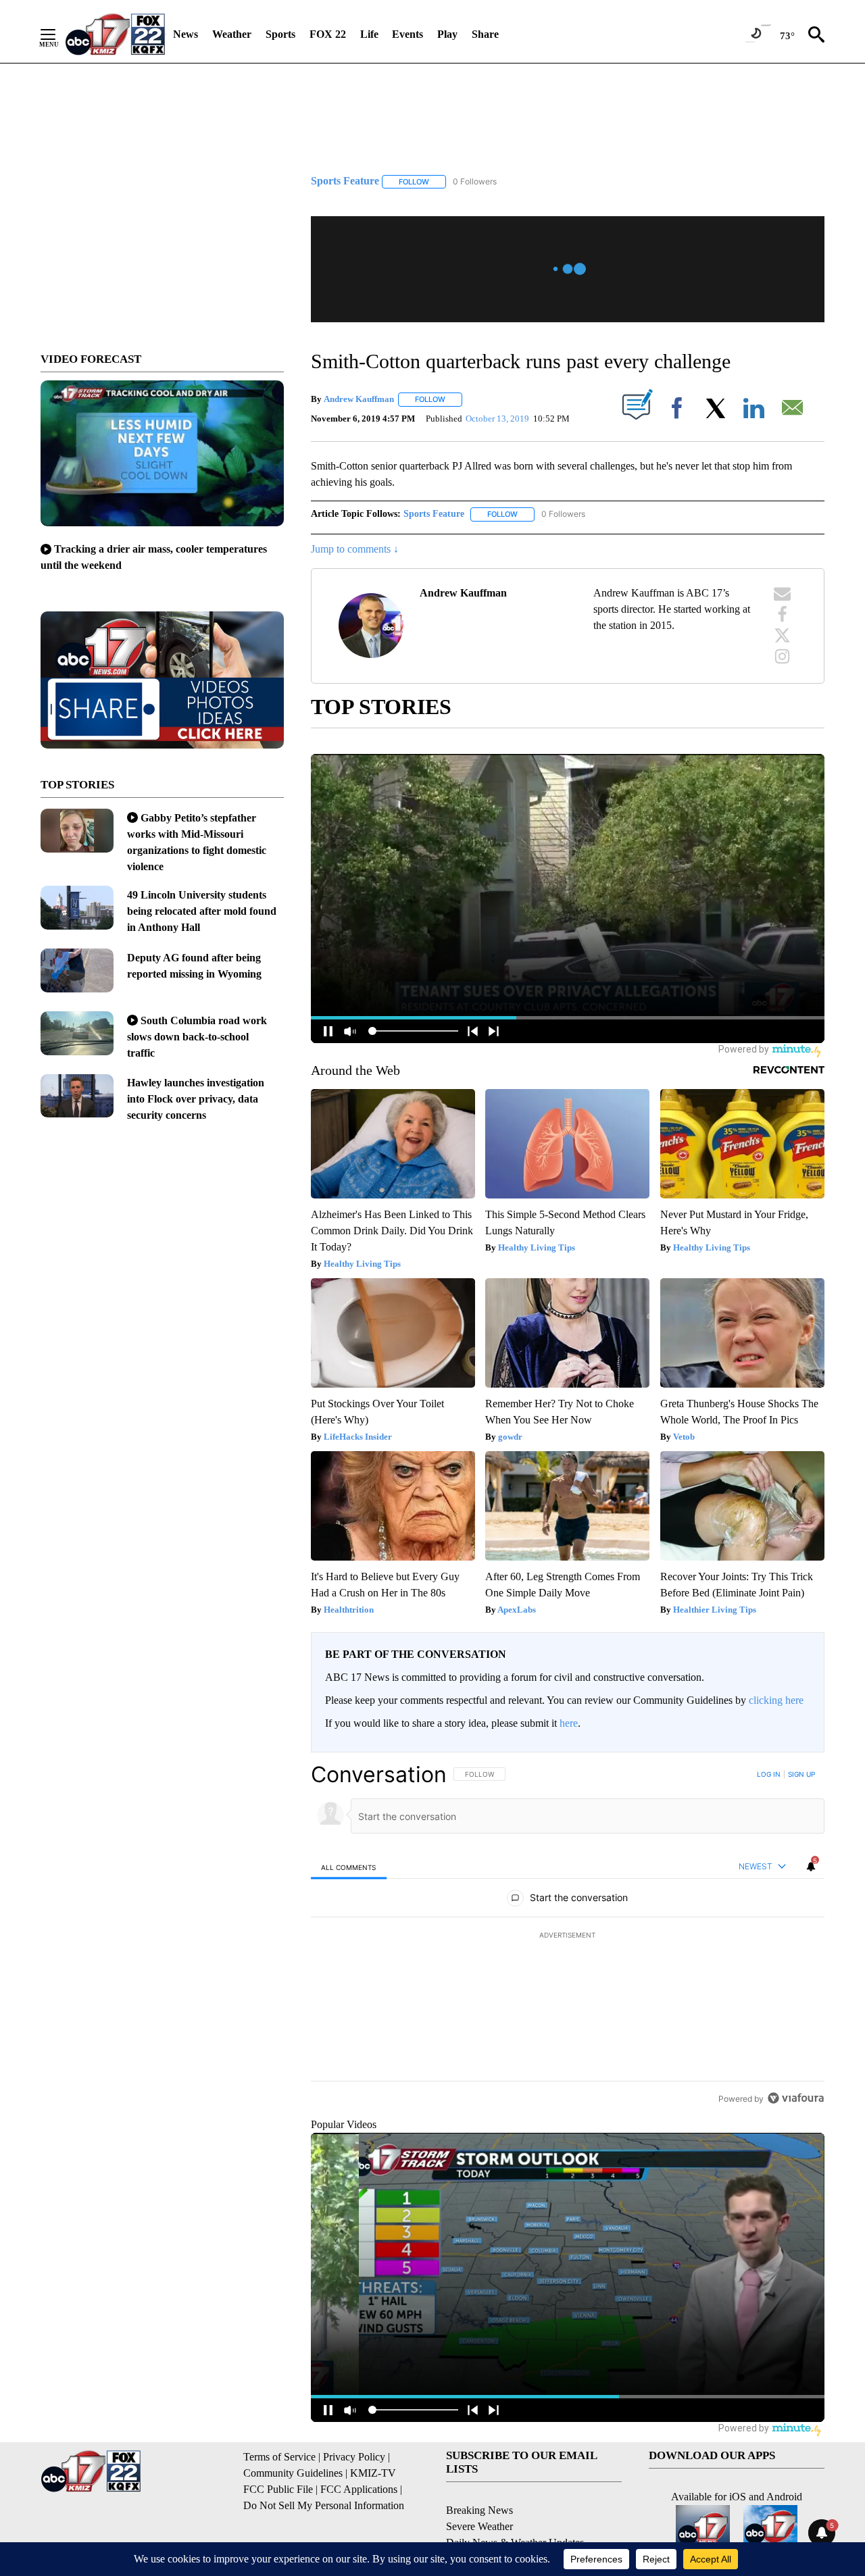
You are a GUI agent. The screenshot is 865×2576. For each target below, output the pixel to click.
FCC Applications (359, 2489)
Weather (232, 34)
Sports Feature (434, 514)
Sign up (801, 1774)
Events (407, 34)
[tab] (349, 1867)
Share (485, 34)
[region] (568, 1936)
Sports (280, 34)
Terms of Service (279, 2457)
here (569, 1723)
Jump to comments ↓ (355, 549)
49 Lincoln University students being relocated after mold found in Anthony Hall (202, 911)
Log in (769, 1774)
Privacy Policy (354, 2457)
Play (447, 34)
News (186, 34)
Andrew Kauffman (359, 399)
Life (369, 34)
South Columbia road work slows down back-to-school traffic (197, 1037)
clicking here (776, 1700)
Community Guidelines (293, 2473)
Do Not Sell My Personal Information (324, 2505)
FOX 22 (328, 34)
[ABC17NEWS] (115, 34)
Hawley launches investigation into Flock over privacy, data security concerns (196, 1099)
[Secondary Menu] (58, 34)
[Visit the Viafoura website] (796, 2098)
